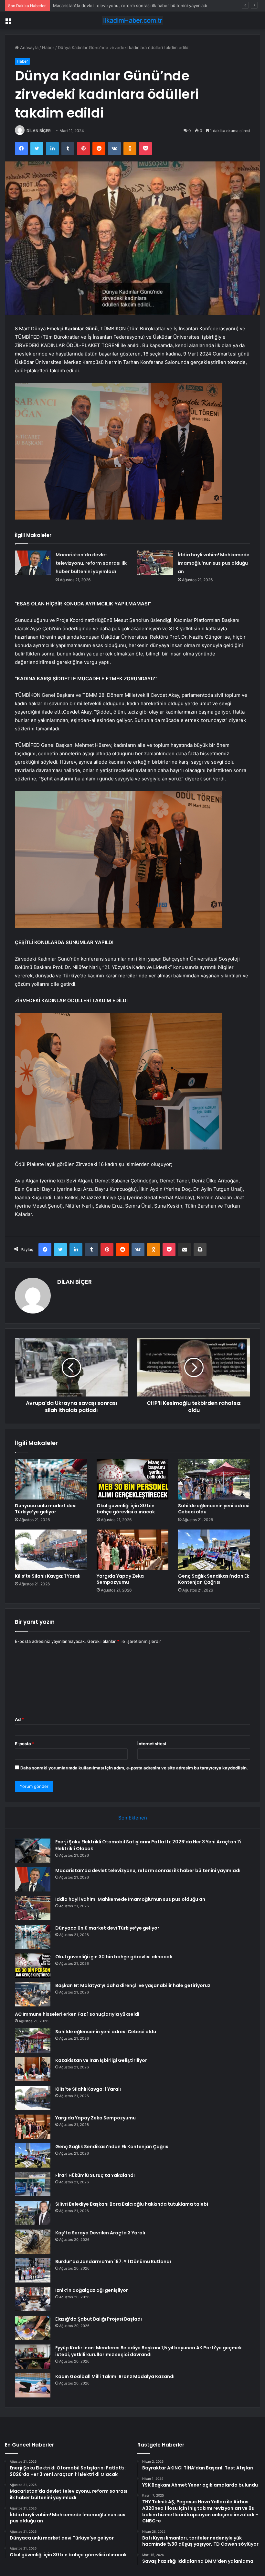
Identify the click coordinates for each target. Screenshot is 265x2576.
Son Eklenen (133, 1818)
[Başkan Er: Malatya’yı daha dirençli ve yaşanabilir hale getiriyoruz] (33, 1994)
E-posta (25, 1744)
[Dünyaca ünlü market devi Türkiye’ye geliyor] (51, 1479)
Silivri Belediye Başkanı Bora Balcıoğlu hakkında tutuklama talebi (132, 2204)
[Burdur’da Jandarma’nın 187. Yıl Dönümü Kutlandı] (33, 2270)
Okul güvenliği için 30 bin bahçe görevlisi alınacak (126, 1509)
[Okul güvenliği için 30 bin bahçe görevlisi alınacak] (133, 1479)
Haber (48, 47)
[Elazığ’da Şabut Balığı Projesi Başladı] (33, 2328)
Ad (19, 1719)
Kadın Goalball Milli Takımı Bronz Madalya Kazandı (115, 2376)
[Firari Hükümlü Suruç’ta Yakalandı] (33, 2184)
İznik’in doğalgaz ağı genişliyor (92, 2290)
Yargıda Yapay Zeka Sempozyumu (120, 1579)
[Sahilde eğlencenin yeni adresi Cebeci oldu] (214, 1479)
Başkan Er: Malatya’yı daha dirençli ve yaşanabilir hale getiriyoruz (133, 1985)
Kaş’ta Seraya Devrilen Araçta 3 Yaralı (100, 2233)
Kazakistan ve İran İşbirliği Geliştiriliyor (101, 2060)
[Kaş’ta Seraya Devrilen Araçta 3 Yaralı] (33, 2242)
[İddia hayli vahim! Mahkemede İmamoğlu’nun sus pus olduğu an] (155, 563)
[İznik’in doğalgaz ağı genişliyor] (33, 2299)
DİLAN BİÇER (39, 131)
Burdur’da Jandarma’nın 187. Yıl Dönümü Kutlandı (113, 2262)
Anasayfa (29, 47)
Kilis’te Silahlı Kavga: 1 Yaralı (48, 1576)
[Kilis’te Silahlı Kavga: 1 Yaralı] (51, 1550)
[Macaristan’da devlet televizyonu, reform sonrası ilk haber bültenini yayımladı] (33, 563)
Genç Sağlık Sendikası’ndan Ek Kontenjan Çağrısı (214, 1579)
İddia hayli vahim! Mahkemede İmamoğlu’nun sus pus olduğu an (117, 5)
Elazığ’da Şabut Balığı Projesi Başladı (99, 2319)
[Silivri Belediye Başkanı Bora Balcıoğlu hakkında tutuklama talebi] (33, 2213)
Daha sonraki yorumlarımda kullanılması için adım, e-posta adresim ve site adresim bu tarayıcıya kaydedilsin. (134, 1768)
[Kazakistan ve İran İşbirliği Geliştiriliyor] (33, 2069)
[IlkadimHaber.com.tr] (132, 21)
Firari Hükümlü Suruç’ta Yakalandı (95, 2175)
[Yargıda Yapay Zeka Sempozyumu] (133, 1550)
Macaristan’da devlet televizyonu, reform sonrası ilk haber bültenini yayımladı (91, 563)
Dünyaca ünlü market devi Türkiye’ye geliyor (46, 1509)
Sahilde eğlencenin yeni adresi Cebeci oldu (214, 1509)
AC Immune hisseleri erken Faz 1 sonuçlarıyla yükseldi (77, 2014)
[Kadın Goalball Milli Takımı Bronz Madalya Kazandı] (33, 2385)
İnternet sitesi (152, 1744)
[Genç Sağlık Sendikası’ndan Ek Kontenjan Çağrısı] (214, 1550)
